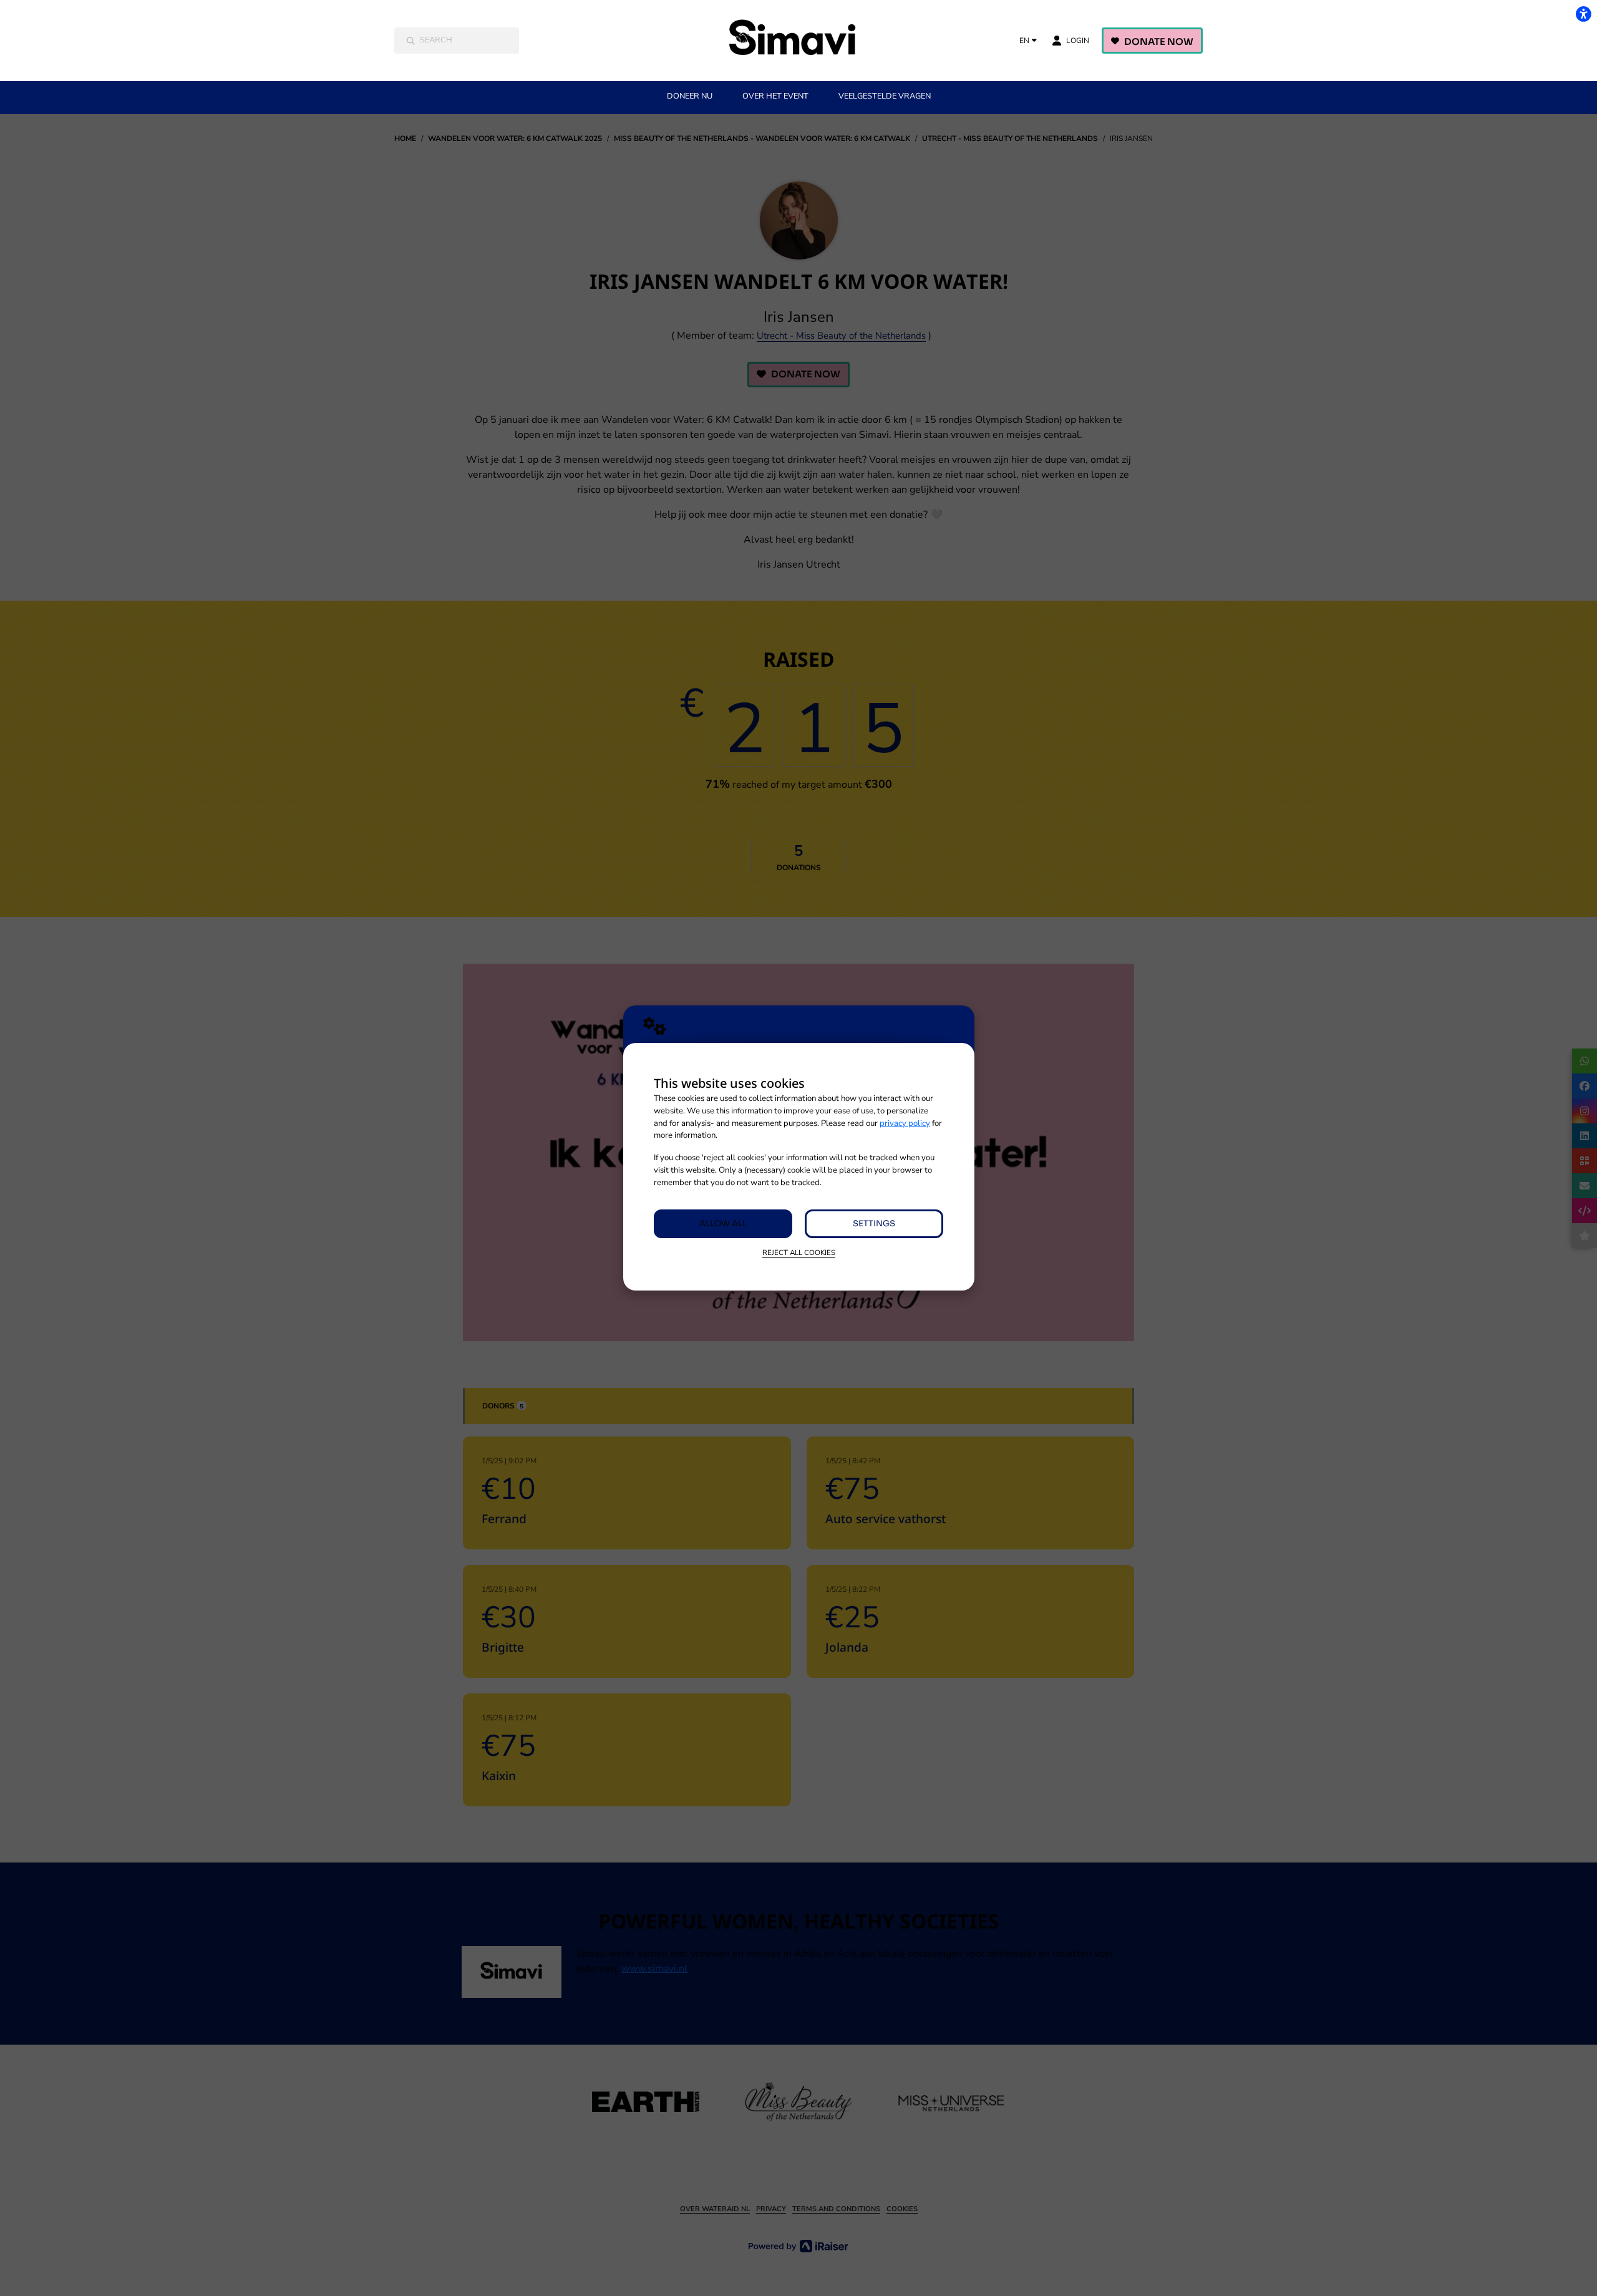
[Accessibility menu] (1583, 14)
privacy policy (905, 1123)
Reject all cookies (799, 1252)
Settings (874, 1223)
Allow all (723, 1223)
